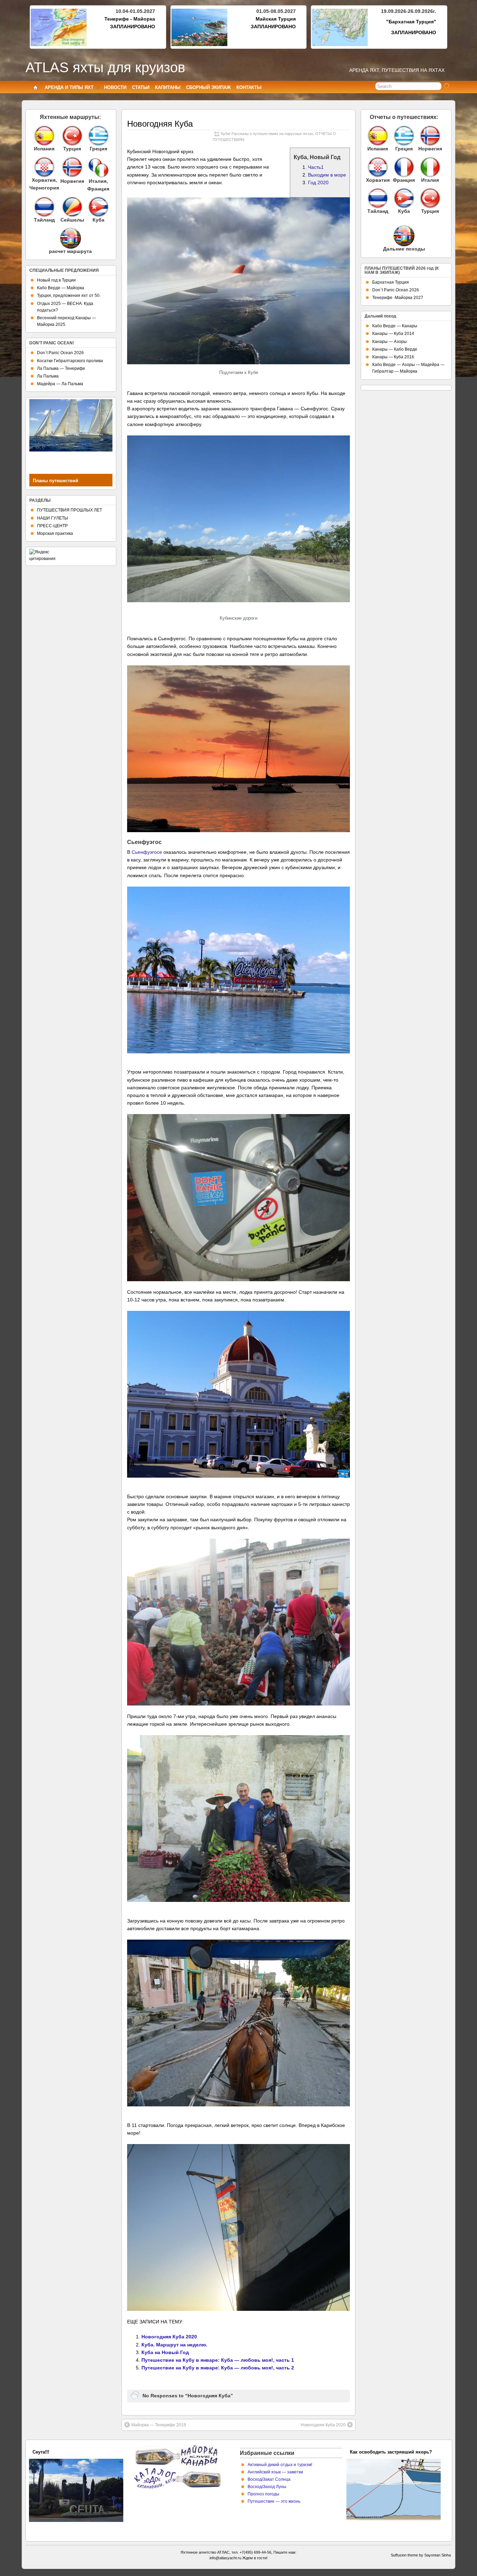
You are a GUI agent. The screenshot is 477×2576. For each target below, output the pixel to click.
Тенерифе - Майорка (130, 19)
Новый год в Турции (56, 280)
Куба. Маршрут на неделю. (174, 2345)
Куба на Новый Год (165, 2352)
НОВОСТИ (115, 87)
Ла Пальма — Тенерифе (61, 368)
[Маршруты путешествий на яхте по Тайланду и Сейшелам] (44, 207)
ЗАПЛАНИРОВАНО (133, 27)
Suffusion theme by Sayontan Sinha (421, 2555)
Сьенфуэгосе (147, 852)
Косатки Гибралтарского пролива (70, 361)
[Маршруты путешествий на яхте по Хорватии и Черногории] (44, 167)
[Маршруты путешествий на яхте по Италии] (98, 176)
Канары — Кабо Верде (395, 349)
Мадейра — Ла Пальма (60, 384)
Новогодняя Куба (160, 124)
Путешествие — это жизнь (274, 2501)
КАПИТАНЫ (168, 87)
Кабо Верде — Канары (395, 326)
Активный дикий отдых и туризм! (280, 2465)
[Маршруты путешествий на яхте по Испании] (44, 136)
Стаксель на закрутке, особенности (390, 2452)
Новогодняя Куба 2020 (169, 2337)
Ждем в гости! (255, 2558)
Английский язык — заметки (275, 2472)
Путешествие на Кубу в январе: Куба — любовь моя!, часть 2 (218, 2368)
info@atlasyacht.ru (225, 2558)
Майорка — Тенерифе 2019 (159, 2425)
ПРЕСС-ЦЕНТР (52, 526)
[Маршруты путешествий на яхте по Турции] (72, 136)
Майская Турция (276, 19)
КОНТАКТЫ (249, 87)
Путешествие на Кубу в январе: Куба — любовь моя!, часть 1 (218, 2360)
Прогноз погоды (263, 2494)
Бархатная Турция (391, 282)
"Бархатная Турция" (411, 22)
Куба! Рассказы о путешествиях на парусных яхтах (267, 134)
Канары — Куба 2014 (393, 334)
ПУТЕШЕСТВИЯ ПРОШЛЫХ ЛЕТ (69, 510)
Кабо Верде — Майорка (61, 288)
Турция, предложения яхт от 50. (69, 296)
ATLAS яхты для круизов (105, 67)
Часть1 (316, 167)
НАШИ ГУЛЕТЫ (53, 518)
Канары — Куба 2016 (393, 357)
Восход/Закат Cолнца (269, 2479)
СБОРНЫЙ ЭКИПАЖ (208, 87)
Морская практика (55, 533)
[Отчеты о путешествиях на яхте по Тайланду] (378, 198)
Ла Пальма (48, 376)
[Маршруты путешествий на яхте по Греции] (98, 136)
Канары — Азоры (390, 342)
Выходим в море (327, 175)
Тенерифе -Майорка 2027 (398, 298)
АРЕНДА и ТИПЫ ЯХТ (69, 87)
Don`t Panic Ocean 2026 (60, 353)
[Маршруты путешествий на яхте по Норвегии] (72, 176)
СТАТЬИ (141, 87)
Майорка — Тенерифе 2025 (63, 2452)
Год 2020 (318, 182)
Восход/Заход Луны (267, 2487)
